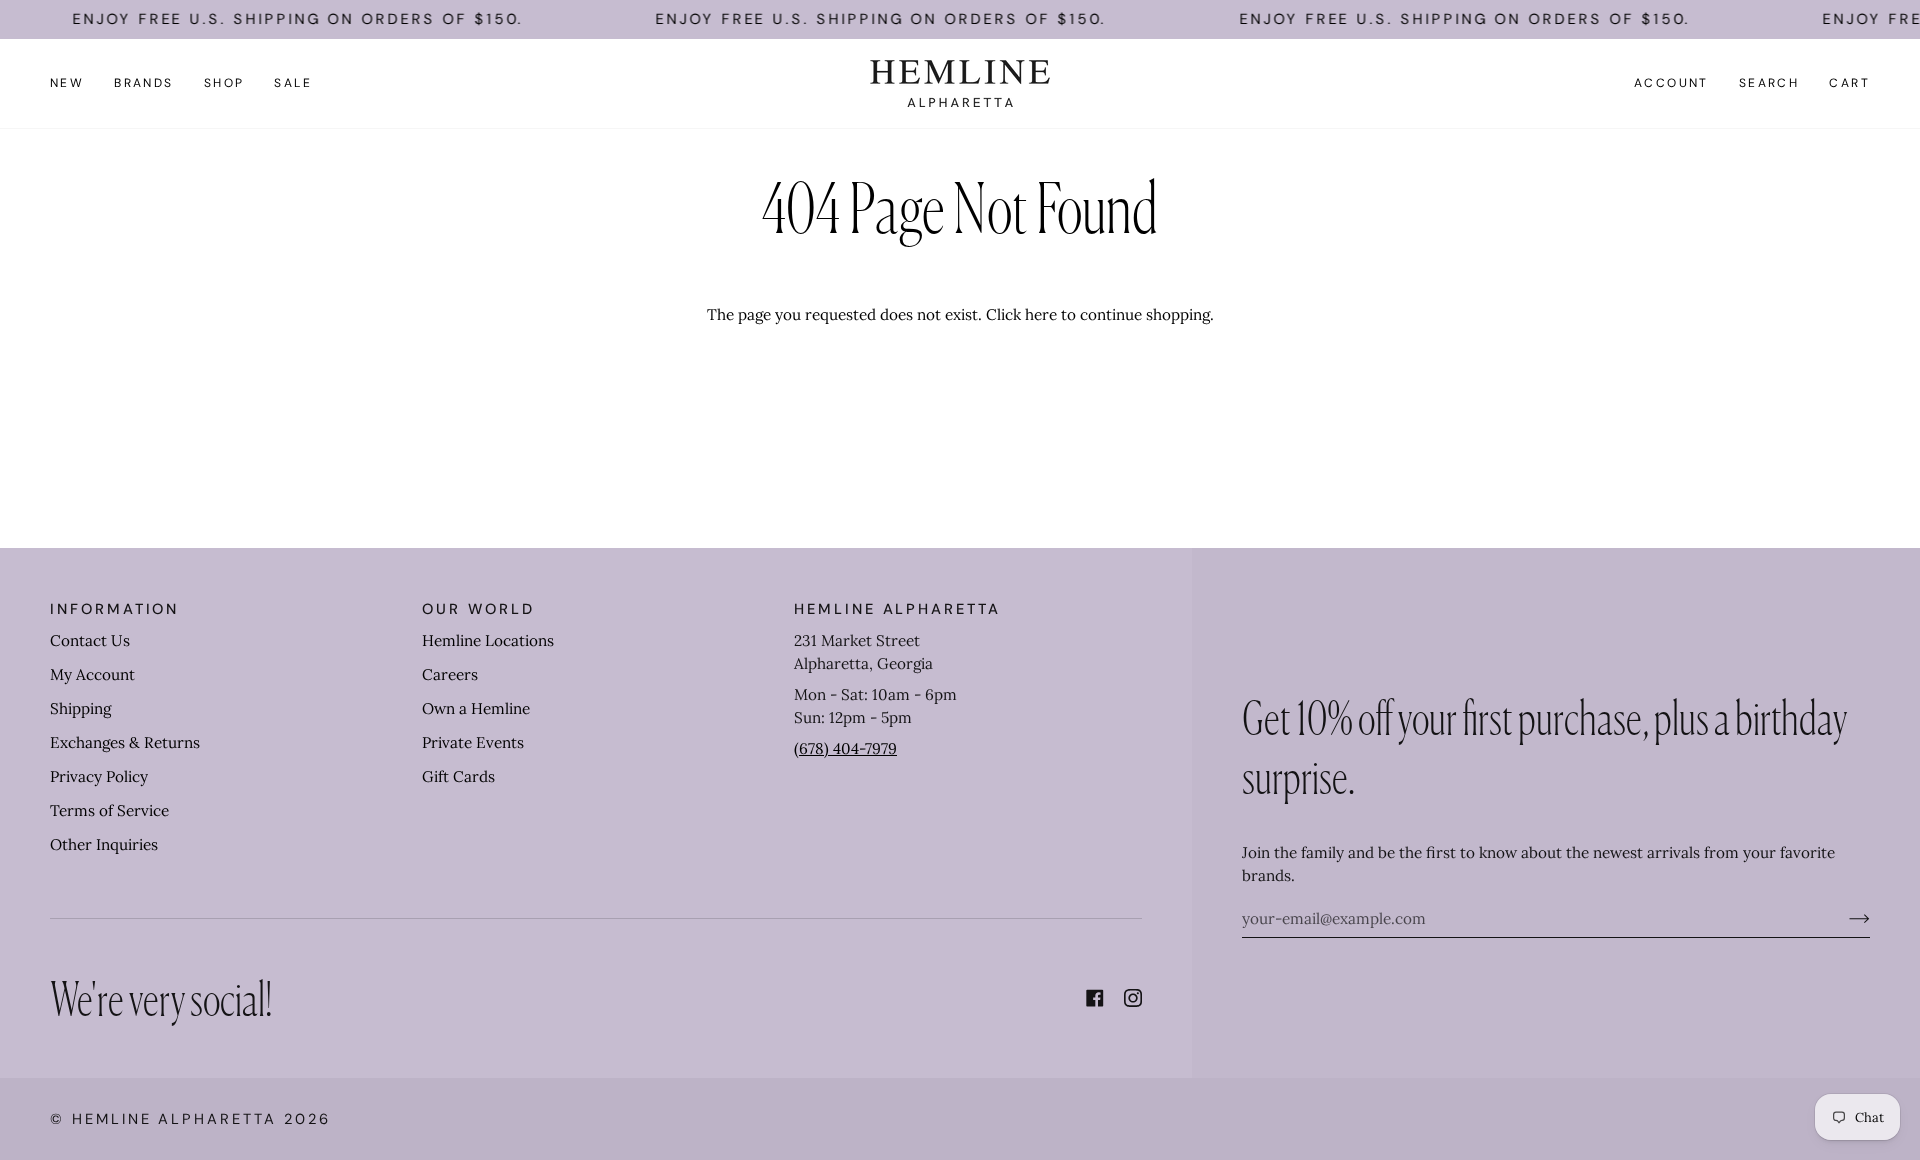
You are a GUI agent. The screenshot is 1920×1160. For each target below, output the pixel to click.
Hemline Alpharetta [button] (897, 609)
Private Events (473, 742)
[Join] (1843, 919)
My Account (92, 674)
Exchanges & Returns (125, 742)
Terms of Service (109, 810)
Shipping (80, 708)
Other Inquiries (104, 844)
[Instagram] (1133, 998)
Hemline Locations (488, 640)
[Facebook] (1095, 998)
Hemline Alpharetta (174, 1119)
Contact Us (90, 640)
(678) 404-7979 (845, 748)
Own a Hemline (476, 708)
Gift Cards (458, 776)
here (1041, 314)
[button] (144, 83)
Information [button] (114, 609)
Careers (450, 674)
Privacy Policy (99, 776)
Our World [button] (478, 609)
